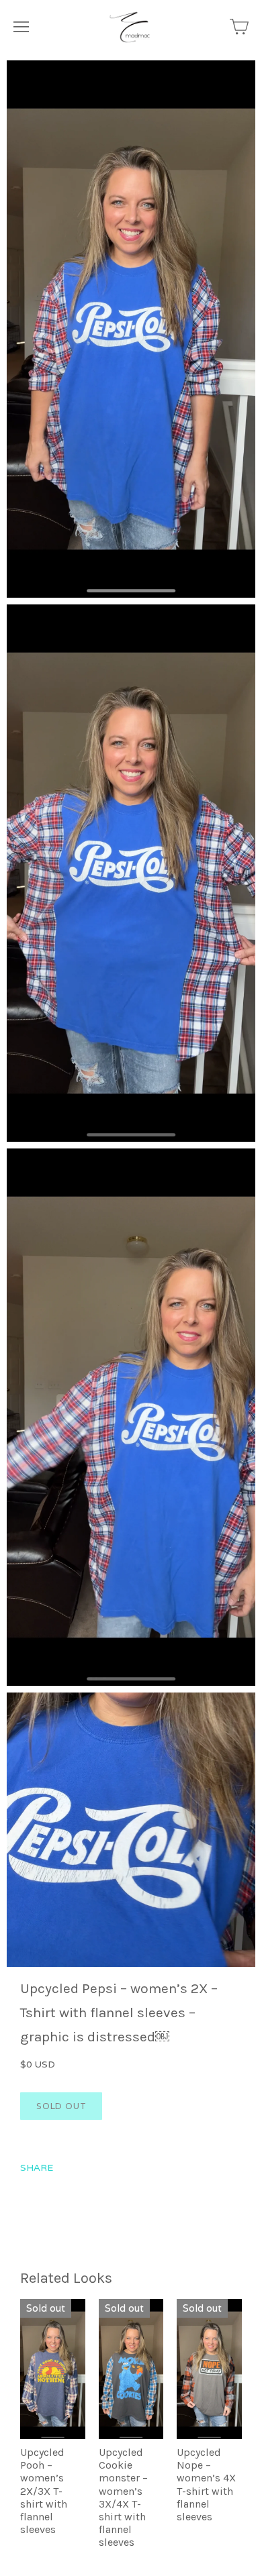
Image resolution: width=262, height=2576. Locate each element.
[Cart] (239, 27)
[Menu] (21, 27)
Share (37, 2167)
